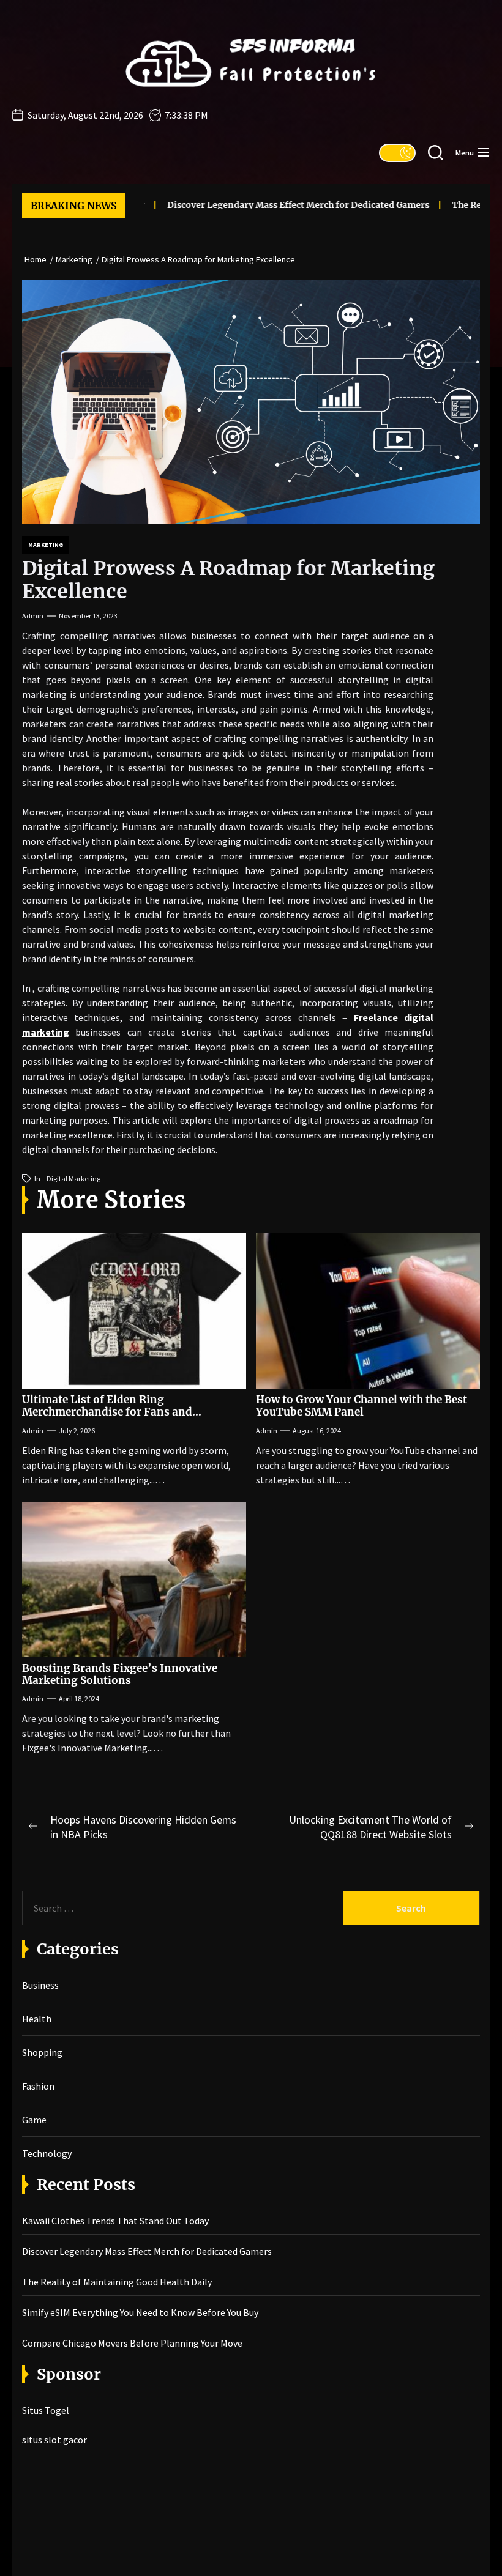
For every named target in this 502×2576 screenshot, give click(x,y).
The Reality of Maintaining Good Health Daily (117, 2282)
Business (40, 1985)
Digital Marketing (73, 1179)
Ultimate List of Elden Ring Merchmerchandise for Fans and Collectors (107, 1412)
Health (37, 2019)
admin (33, 616)
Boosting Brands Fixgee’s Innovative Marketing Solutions (120, 1674)
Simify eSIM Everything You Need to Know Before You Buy (140, 2312)
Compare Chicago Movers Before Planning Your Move (132, 2343)
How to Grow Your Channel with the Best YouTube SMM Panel (362, 1406)
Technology (47, 2153)
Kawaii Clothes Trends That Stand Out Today (115, 2221)
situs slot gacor (54, 2440)
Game (34, 2120)
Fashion (38, 2086)
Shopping (42, 2052)
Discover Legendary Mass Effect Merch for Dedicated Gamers (272, 205)
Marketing (46, 545)
